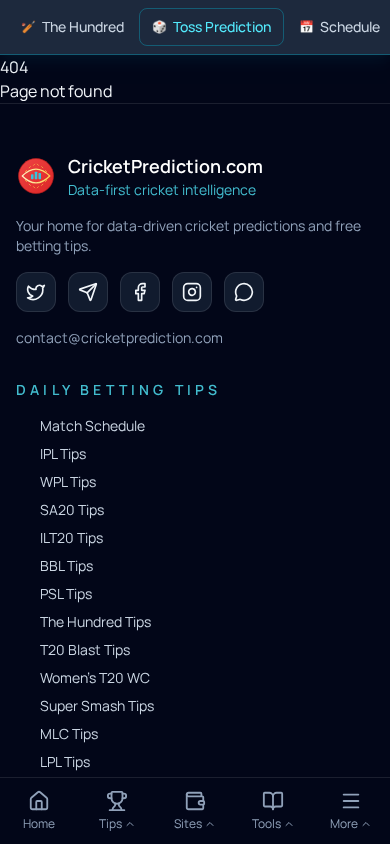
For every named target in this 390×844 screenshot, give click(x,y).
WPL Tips (68, 481)
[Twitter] (36, 292)
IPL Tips (63, 453)
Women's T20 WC (95, 677)
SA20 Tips (72, 509)
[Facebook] (140, 292)
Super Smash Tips (97, 705)
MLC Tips (69, 733)
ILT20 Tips (71, 537)
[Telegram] (88, 292)
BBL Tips (66, 565)
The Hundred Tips (95, 621)
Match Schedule (92, 425)
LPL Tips (65, 761)
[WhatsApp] (244, 292)
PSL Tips (66, 593)
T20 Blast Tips (85, 649)
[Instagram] (192, 292)
